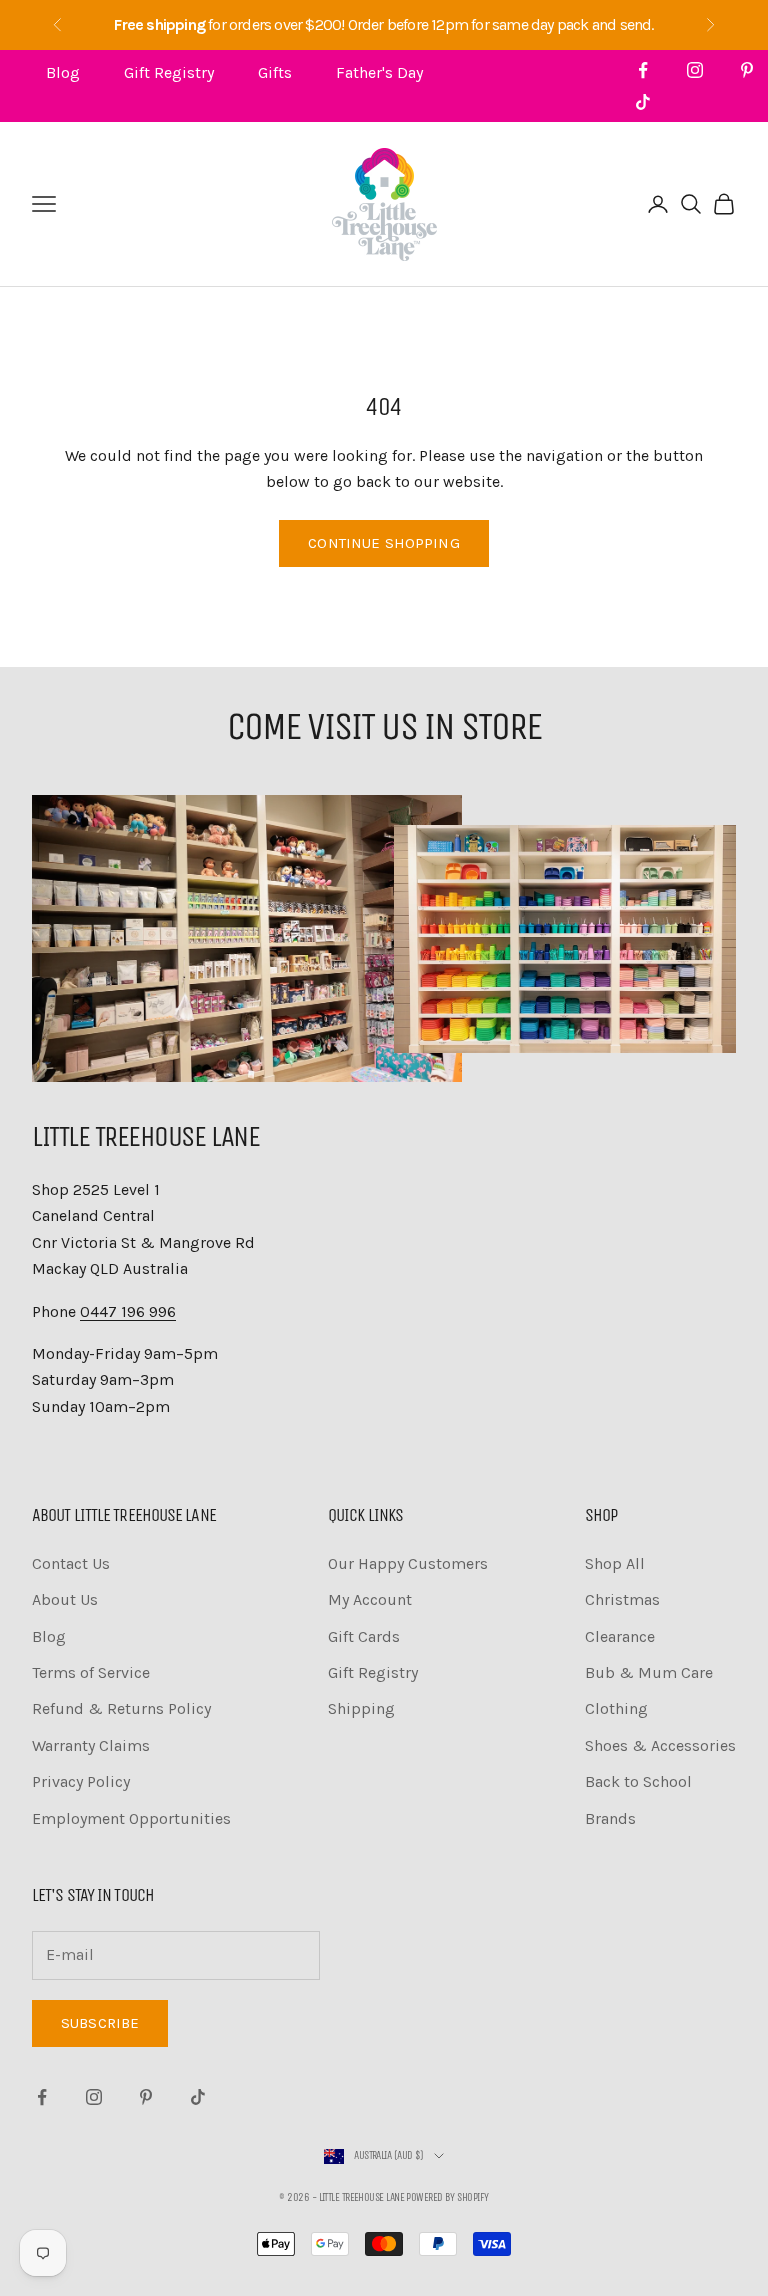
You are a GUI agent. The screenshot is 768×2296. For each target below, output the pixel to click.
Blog (63, 72)
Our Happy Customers (408, 1563)
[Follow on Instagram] (695, 70)
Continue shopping (384, 543)
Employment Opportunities (131, 1818)
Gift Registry (169, 72)
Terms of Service (91, 1672)
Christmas (622, 1599)
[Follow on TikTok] (643, 102)
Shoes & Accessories (660, 1745)
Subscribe (100, 2023)
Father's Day (379, 72)
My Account (370, 1599)
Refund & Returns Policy (121, 1708)
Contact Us (71, 1563)
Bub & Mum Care (649, 1672)
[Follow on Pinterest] (747, 70)
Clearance (620, 1636)
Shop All (615, 1563)
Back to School (638, 1781)
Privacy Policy (81, 1781)
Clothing (616, 1708)
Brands (610, 1818)
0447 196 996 (128, 1311)
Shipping (361, 1708)
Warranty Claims (91, 1745)
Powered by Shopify (447, 2197)
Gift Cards (364, 1636)
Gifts (275, 72)
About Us (65, 1599)
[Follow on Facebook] (643, 70)
